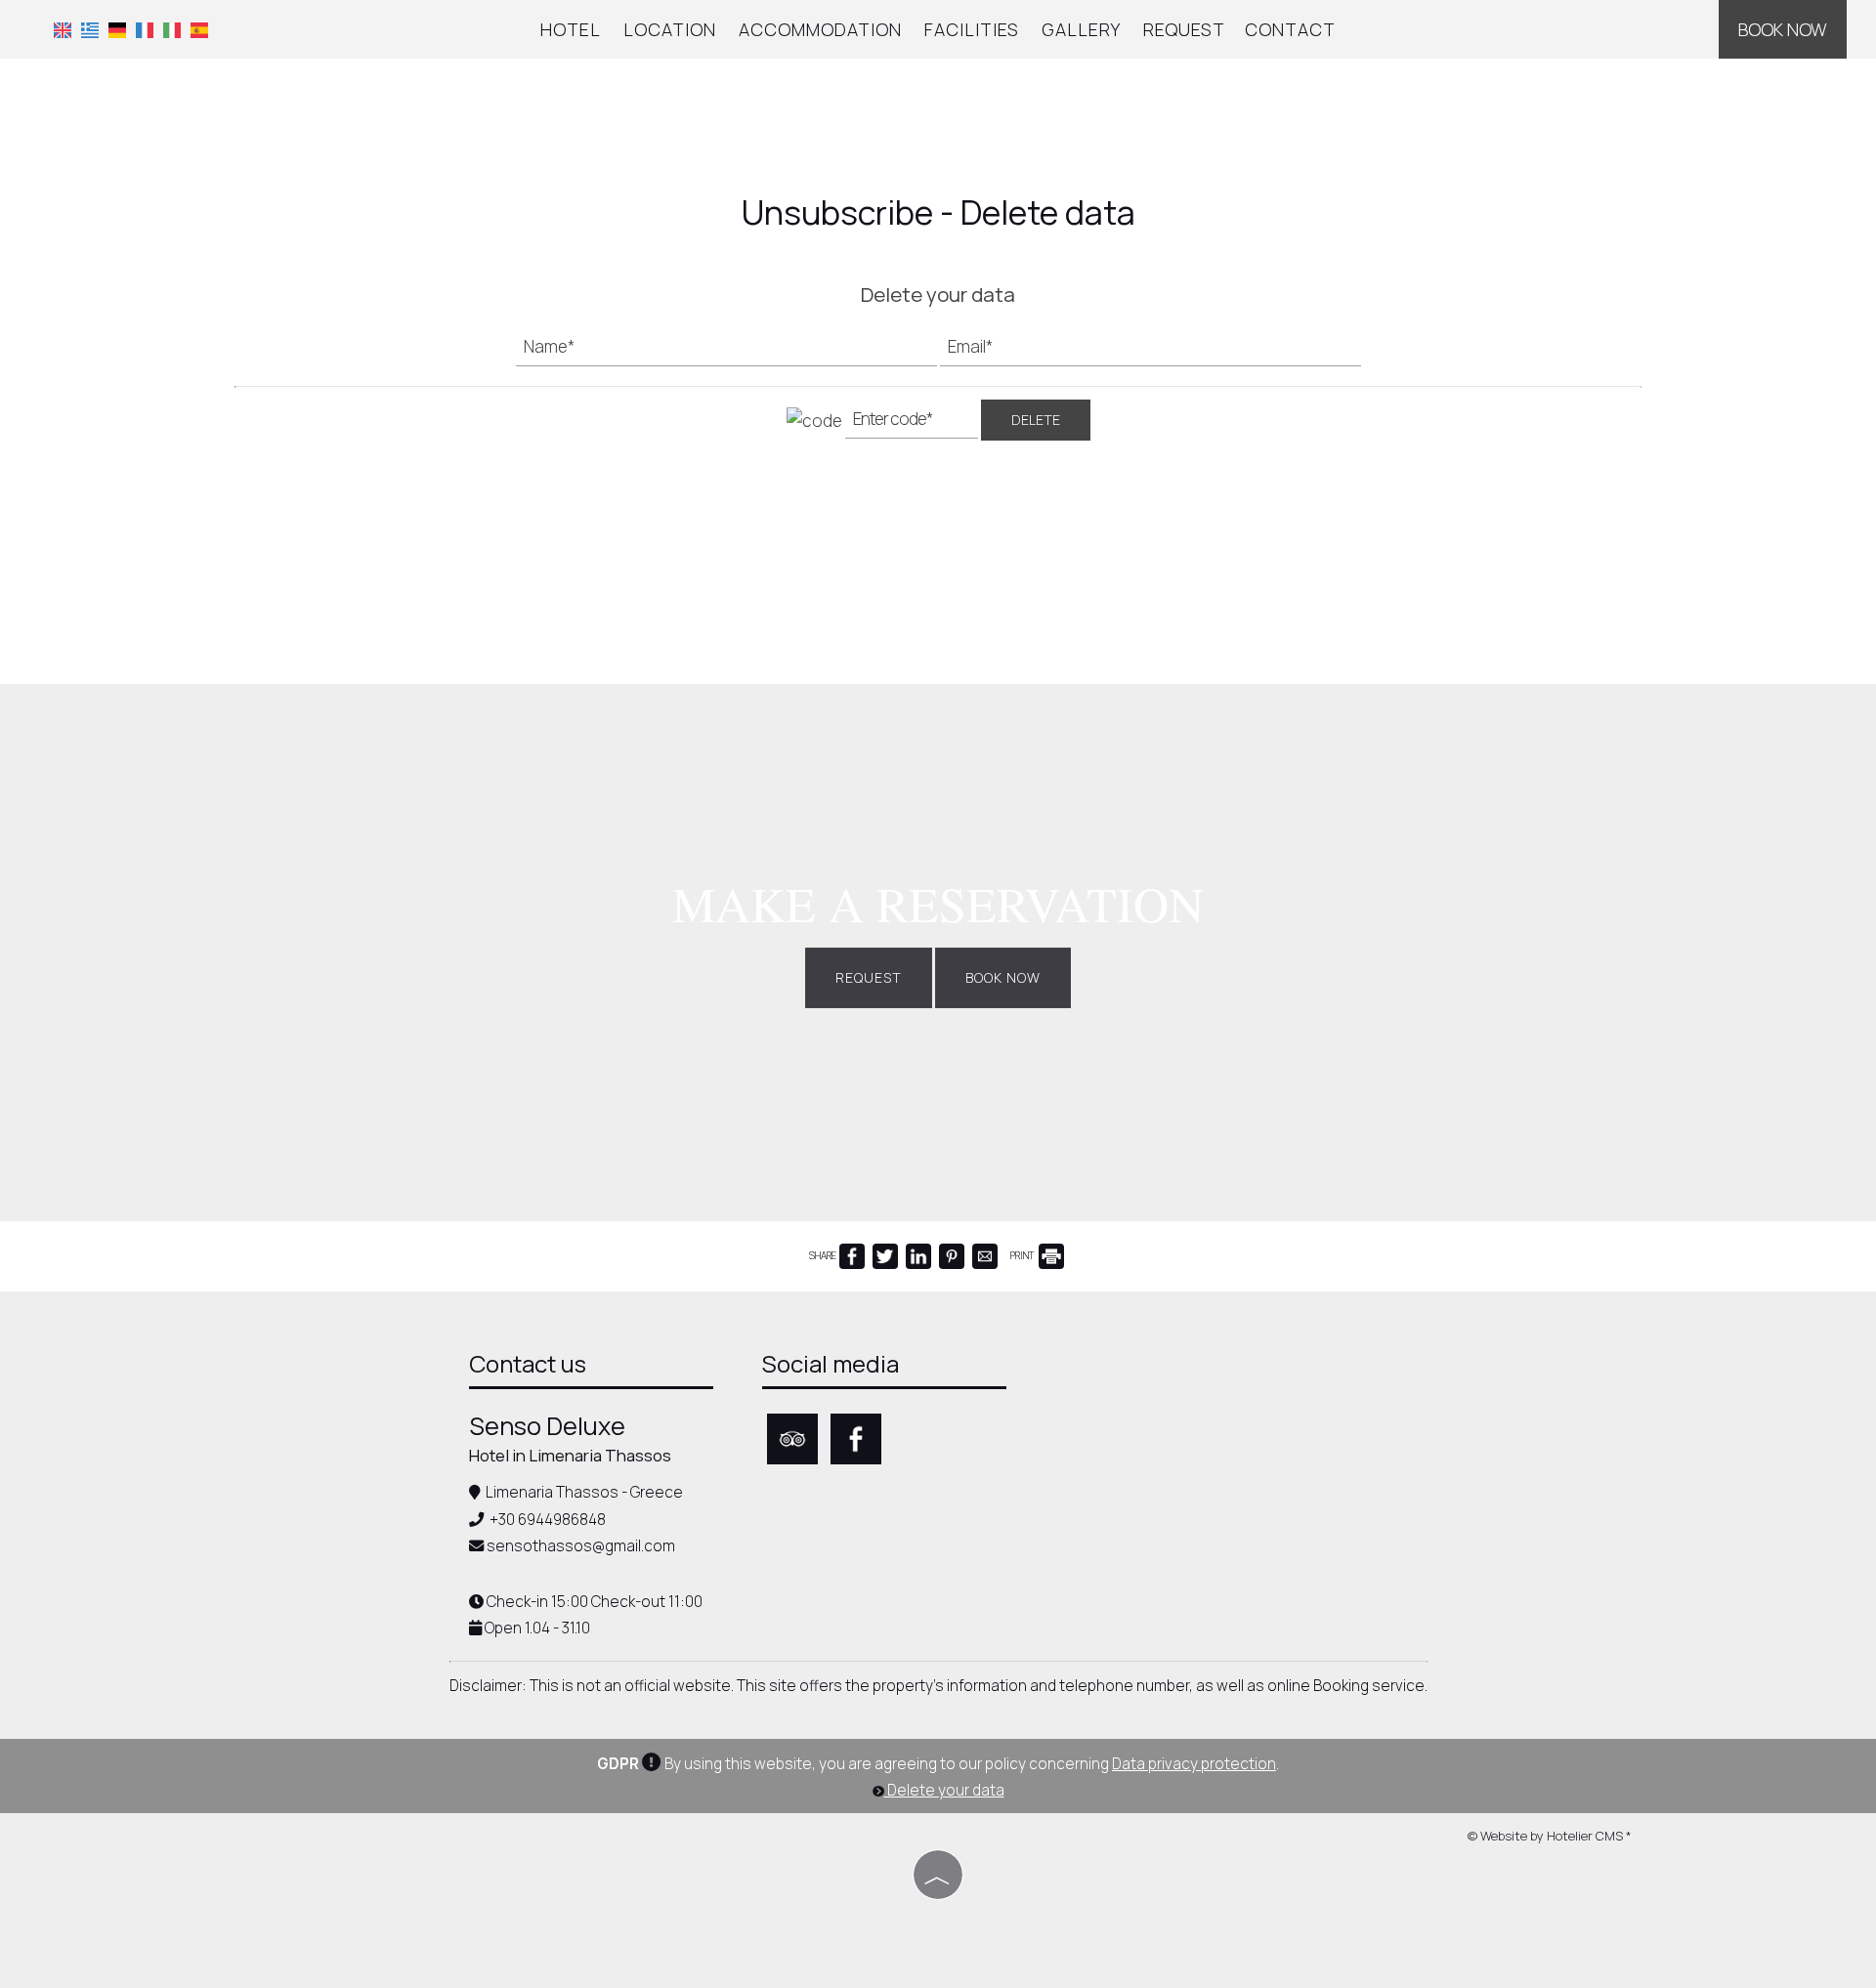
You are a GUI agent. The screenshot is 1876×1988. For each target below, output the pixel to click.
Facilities (972, 29)
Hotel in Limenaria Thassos (570, 1455)
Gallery (1081, 29)
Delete (1036, 420)
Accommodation (820, 29)
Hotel (571, 29)
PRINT (1023, 1255)
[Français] (145, 28)
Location (670, 29)
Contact (1290, 29)
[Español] (199, 28)
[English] (63, 28)
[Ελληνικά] (90, 28)
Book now (1783, 29)
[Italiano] (172, 28)
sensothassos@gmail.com (581, 1546)
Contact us (528, 1363)
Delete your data (944, 1790)
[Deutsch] (117, 28)
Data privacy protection (1194, 1764)
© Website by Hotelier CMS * (1550, 1836)
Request (1184, 29)
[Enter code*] (912, 424)
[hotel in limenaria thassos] (938, 140)
